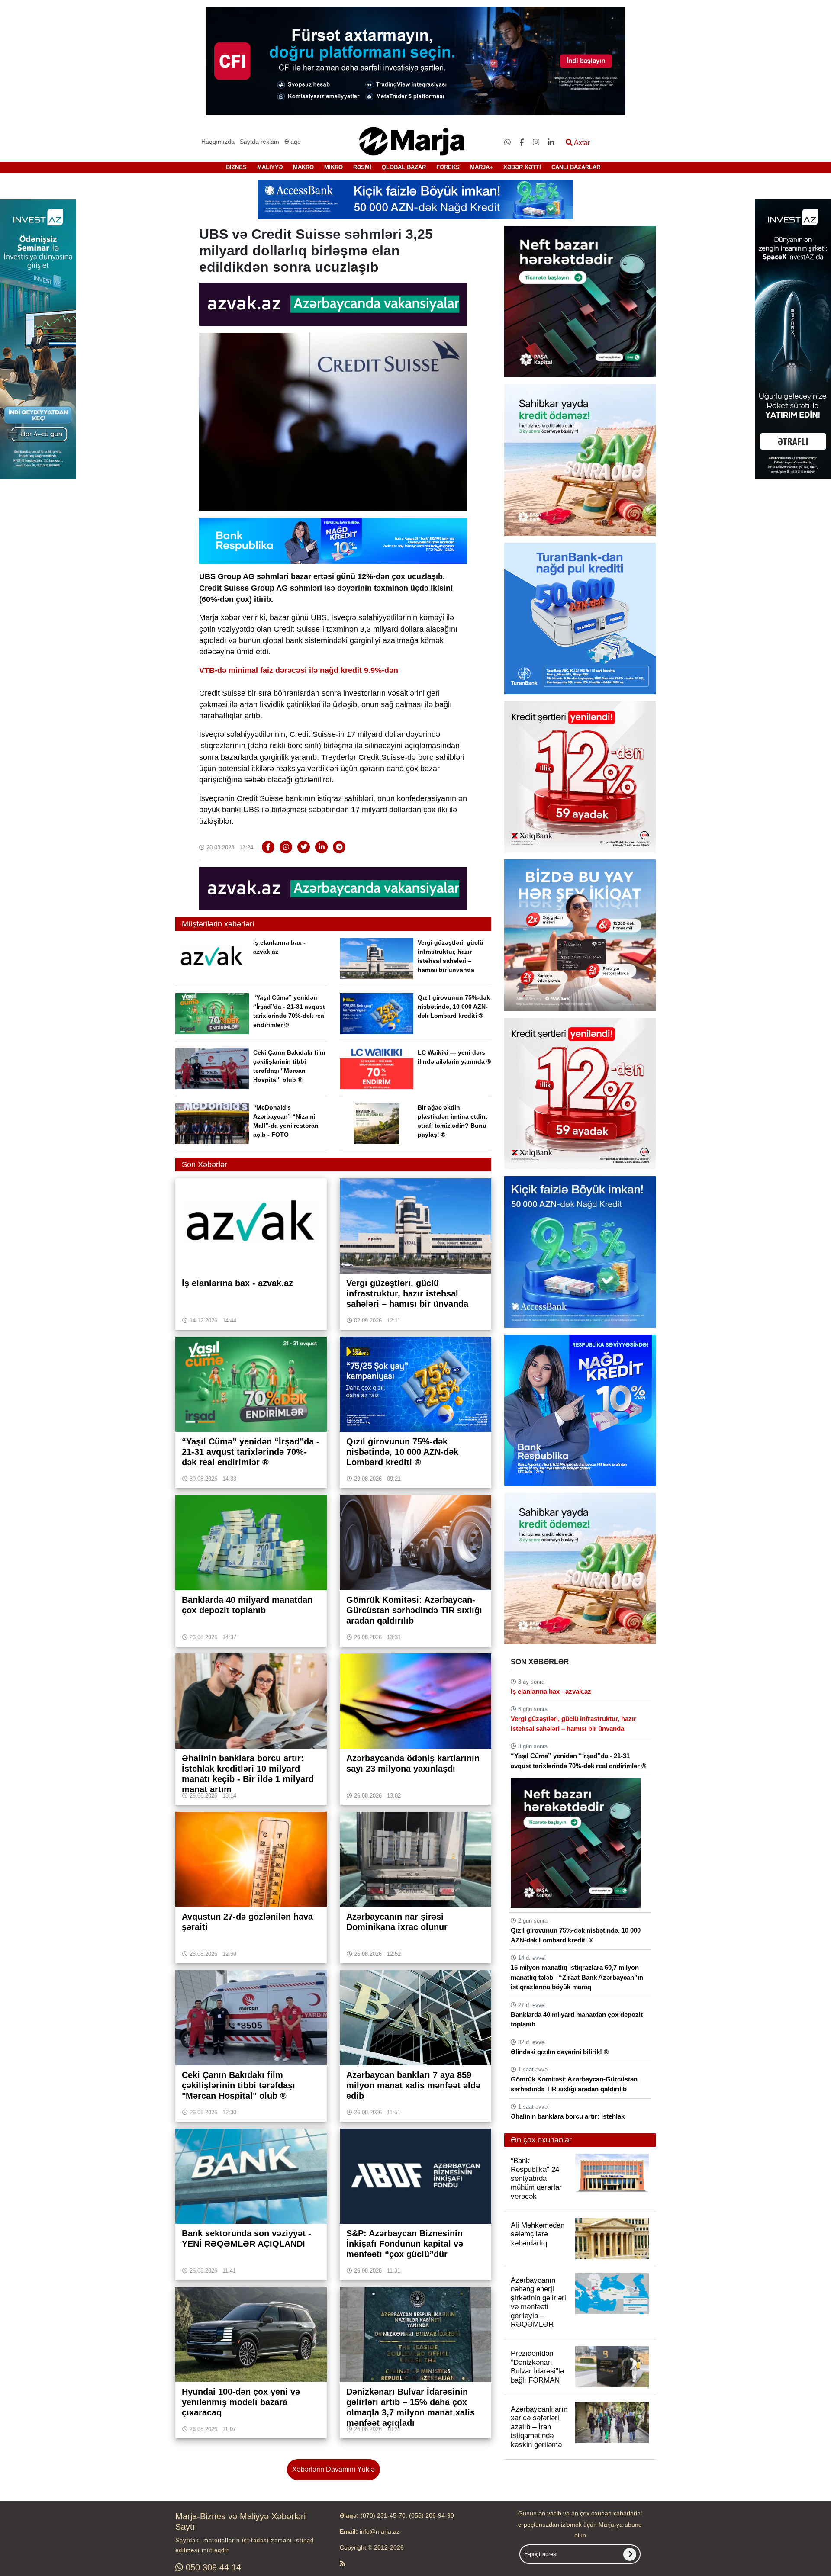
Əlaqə (293, 142)
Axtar (581, 143)
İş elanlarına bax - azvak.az (551, 1691)
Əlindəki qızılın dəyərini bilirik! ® (560, 2052)
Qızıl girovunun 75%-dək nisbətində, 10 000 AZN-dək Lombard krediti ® (454, 1007)
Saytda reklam (259, 142)
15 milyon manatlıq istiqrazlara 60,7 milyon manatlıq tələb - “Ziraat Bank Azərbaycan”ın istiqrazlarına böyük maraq (577, 1977)
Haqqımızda (218, 142)
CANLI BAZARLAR (576, 167)
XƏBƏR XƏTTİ (522, 167)
